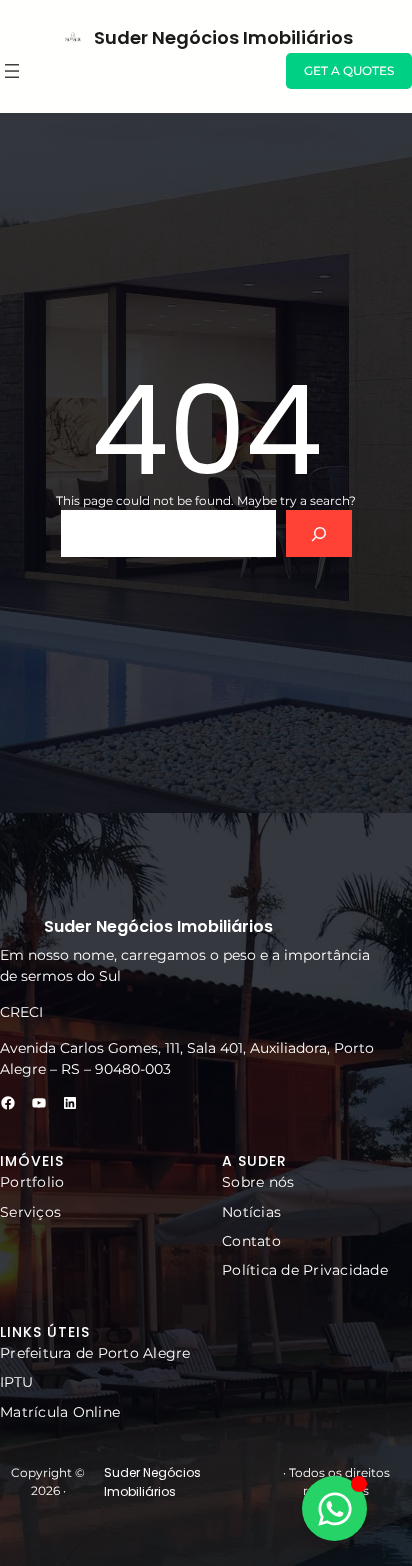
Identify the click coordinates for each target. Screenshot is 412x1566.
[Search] (318, 533)
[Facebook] (8, 1103)
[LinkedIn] (70, 1103)
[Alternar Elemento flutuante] (334, 1508)
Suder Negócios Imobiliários (223, 37)
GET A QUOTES (349, 70)
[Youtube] (39, 1103)
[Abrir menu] (12, 71)
